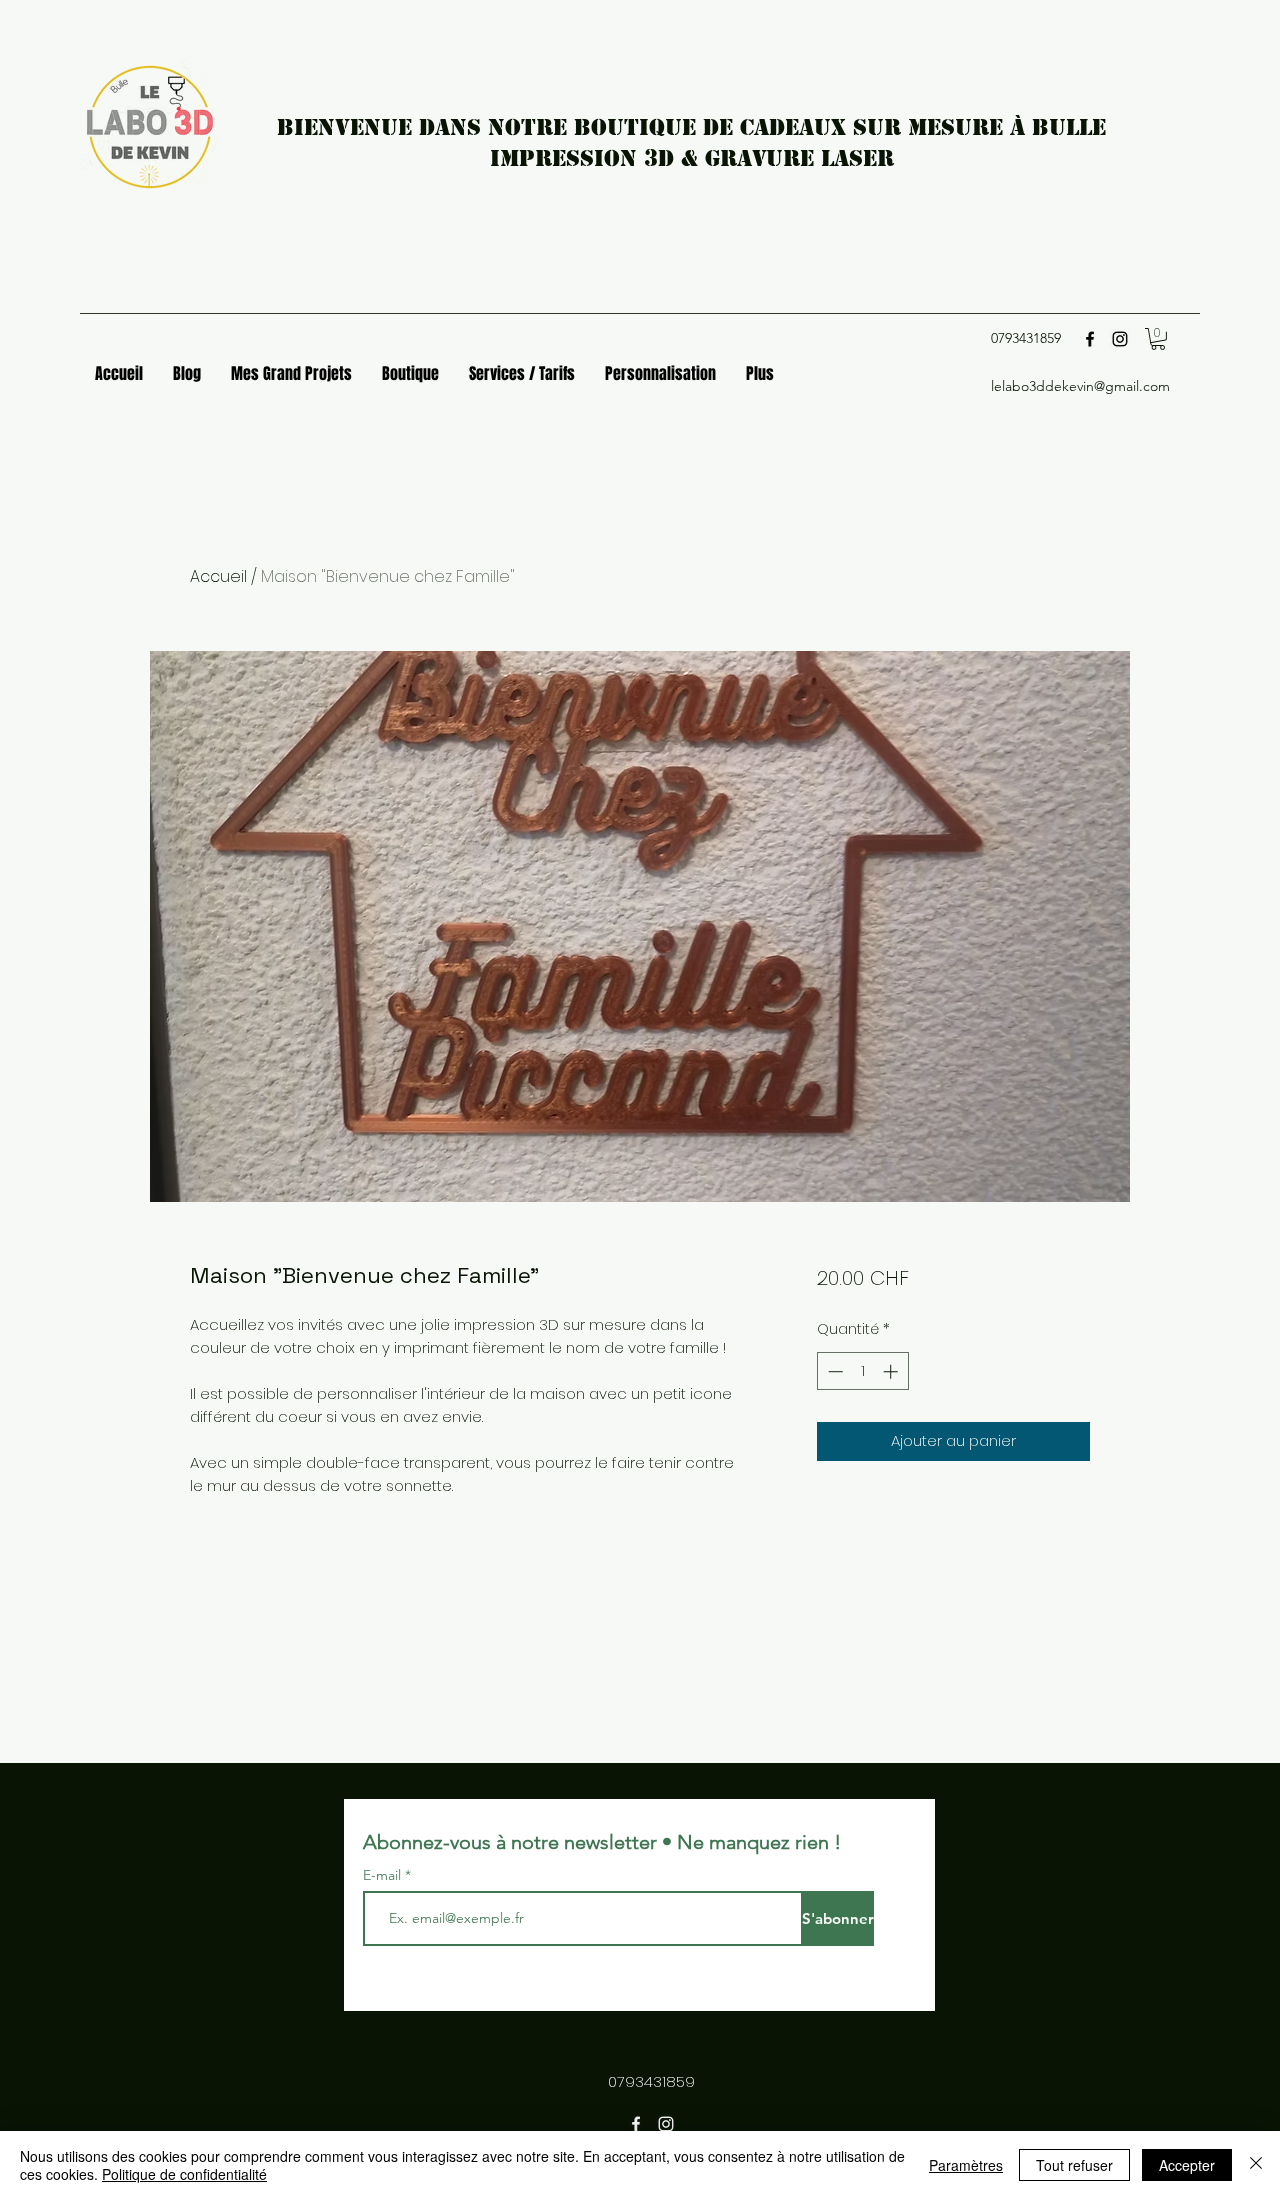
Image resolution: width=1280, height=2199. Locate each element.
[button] (1158, 339)
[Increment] (892, 1371)
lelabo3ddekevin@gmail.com (1080, 386)
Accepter (1187, 2165)
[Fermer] (1256, 2165)
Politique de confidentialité (184, 2174)
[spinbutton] (862, 1371)
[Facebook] (1090, 339)
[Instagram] (1120, 339)
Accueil (218, 576)
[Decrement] (833, 1371)
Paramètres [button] (966, 2165)
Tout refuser (1074, 2165)
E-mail (384, 1875)
